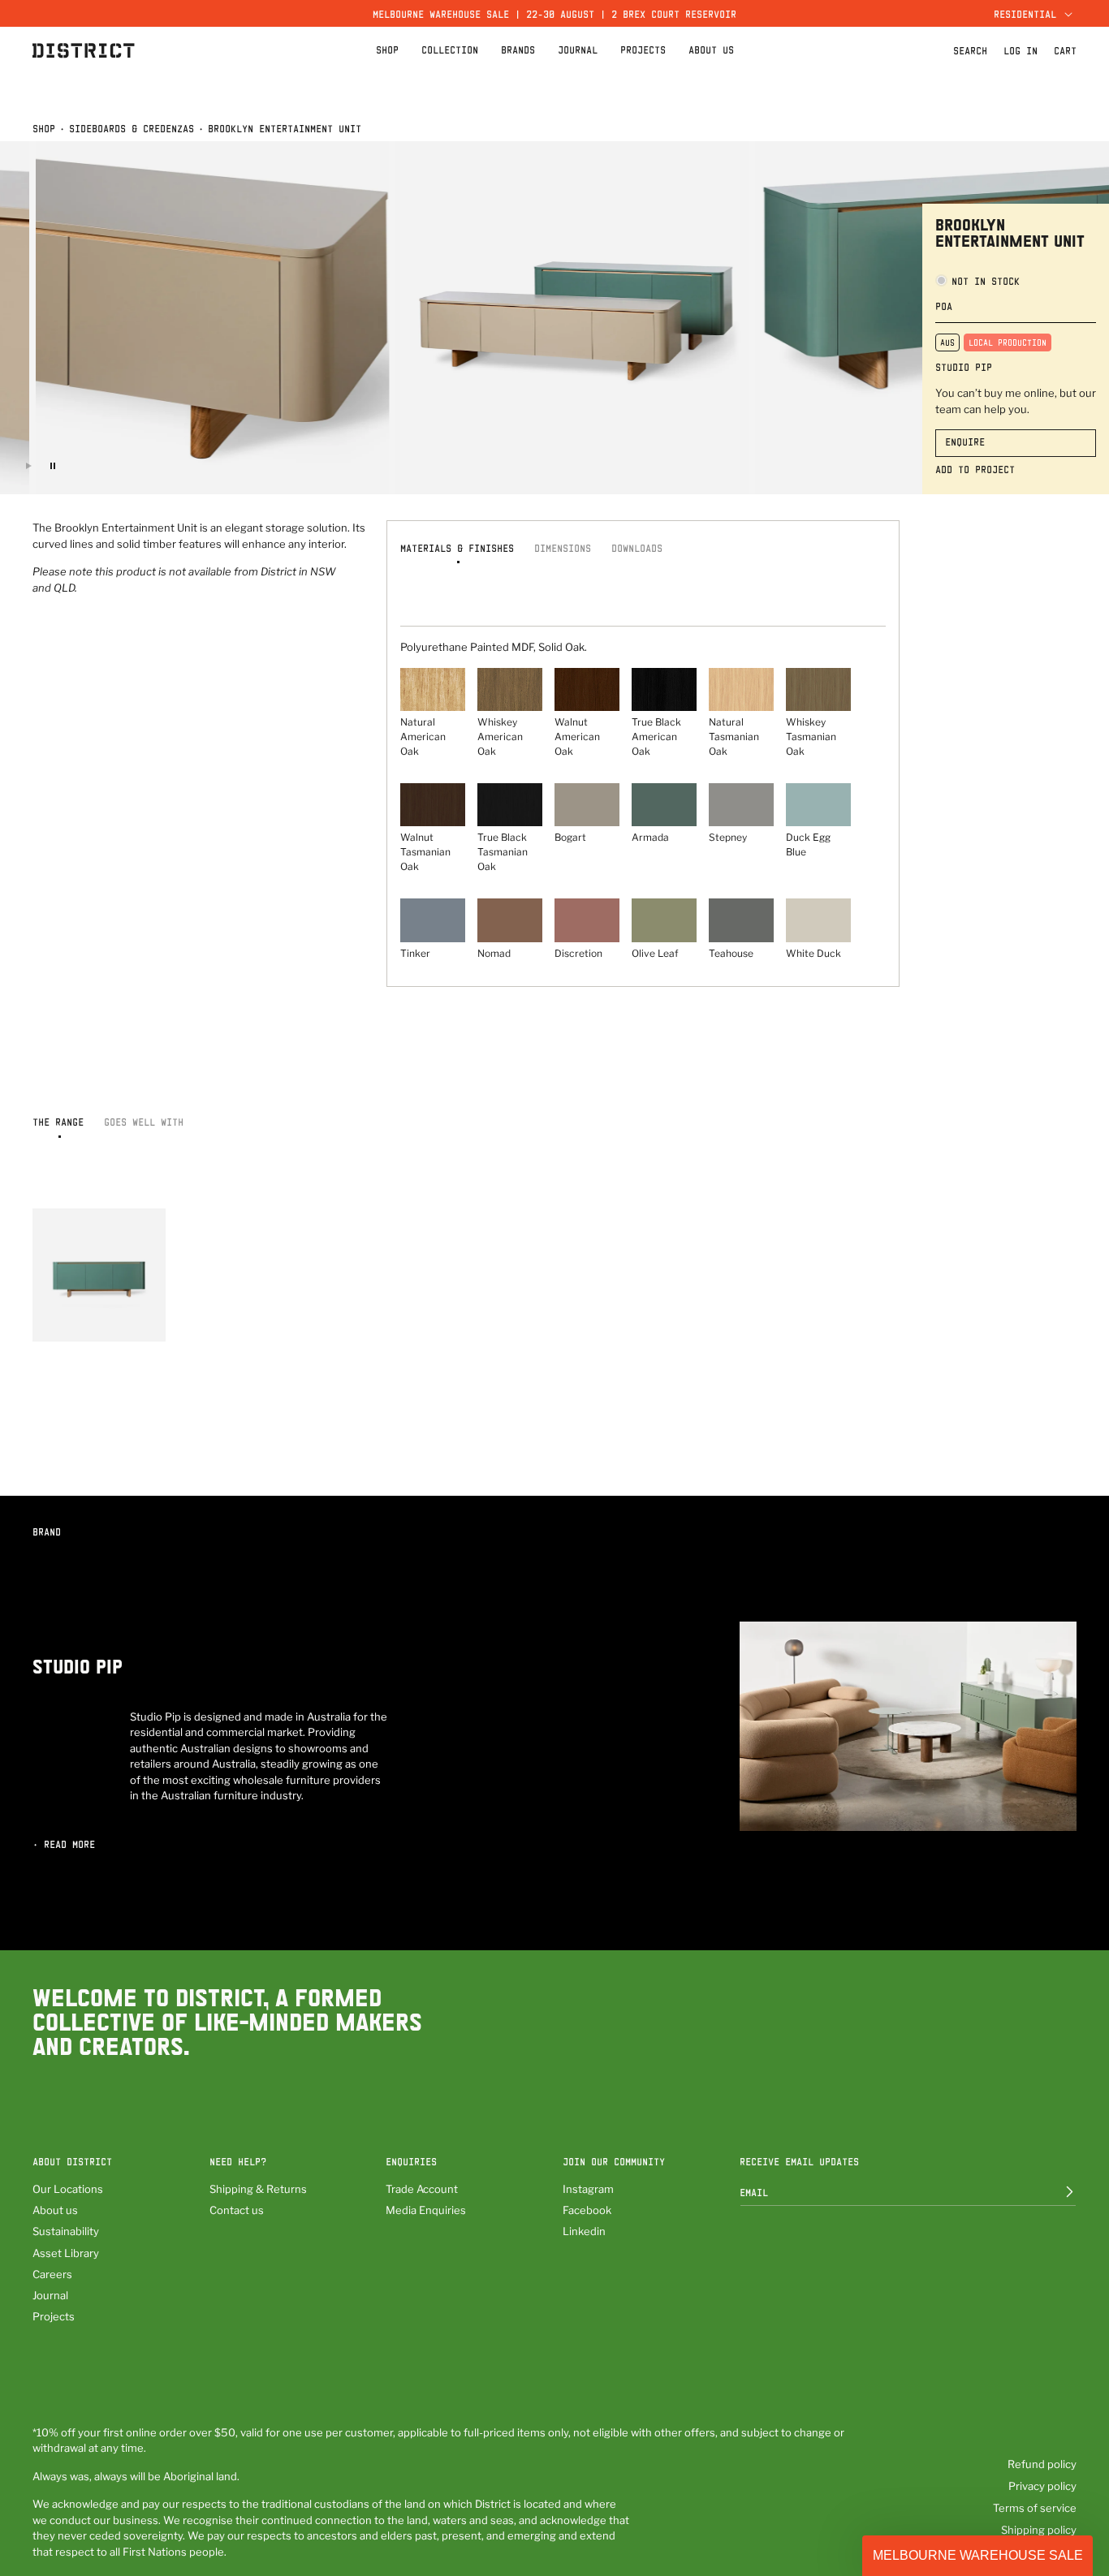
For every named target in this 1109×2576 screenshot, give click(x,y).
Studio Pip (964, 367)
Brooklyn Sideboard (84, 1319)
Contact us (237, 2210)
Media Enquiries (426, 2210)
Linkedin (584, 2231)
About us (55, 2210)
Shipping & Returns (258, 2189)
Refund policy (1042, 2464)
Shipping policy (1039, 2530)
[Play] (28, 466)
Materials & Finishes (457, 548)
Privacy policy (1042, 2486)
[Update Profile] (1058, 2192)
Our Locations (68, 2189)
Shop (44, 128)
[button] (1031, 13)
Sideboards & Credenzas (132, 128)
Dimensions (563, 548)
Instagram (588, 2189)
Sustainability (66, 2231)
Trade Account (422, 2189)
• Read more (64, 1844)
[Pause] (53, 466)
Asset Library (66, 2253)
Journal (50, 2295)
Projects (54, 2316)
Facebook (587, 2210)
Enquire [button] (965, 442)
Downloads (637, 548)
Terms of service (1035, 2508)
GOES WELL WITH (144, 1122)
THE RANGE (58, 1122)
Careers (52, 2274)
